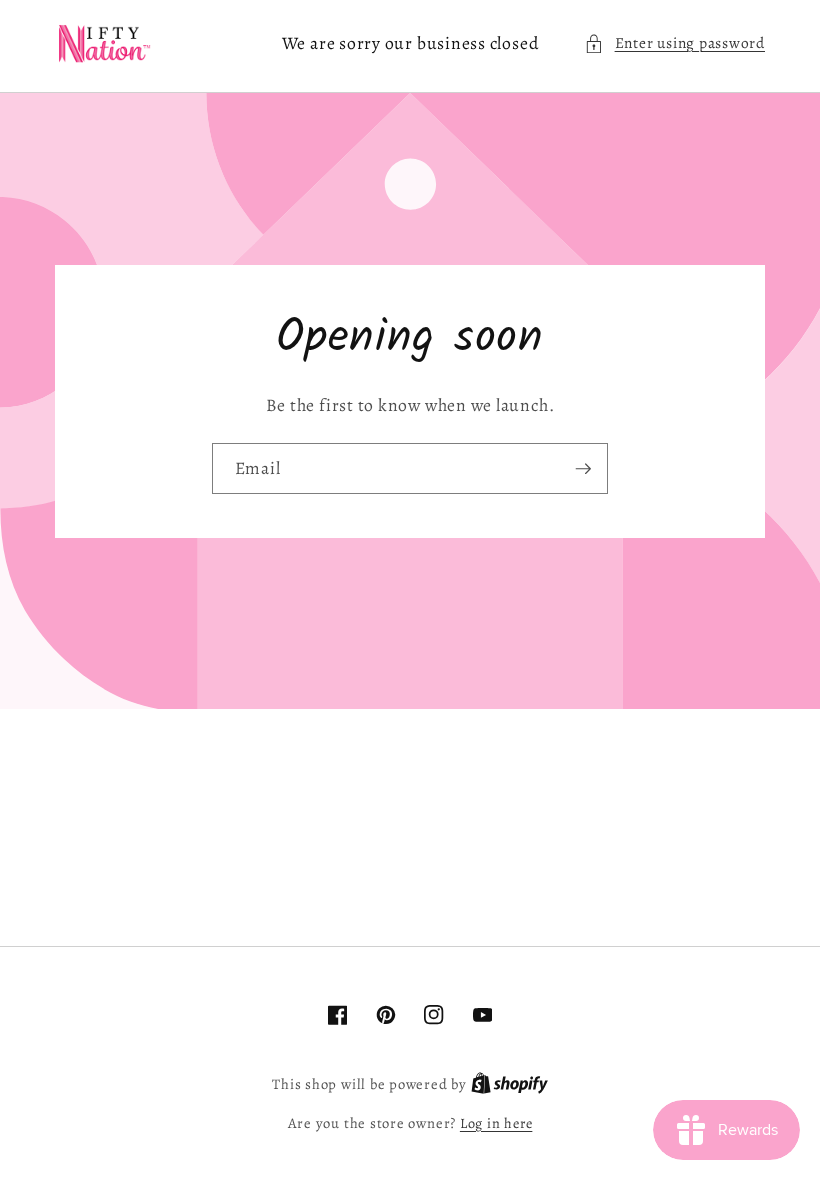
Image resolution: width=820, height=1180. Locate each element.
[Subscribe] (583, 469)
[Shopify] (509, 1084)
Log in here (496, 1123)
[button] (674, 43)
